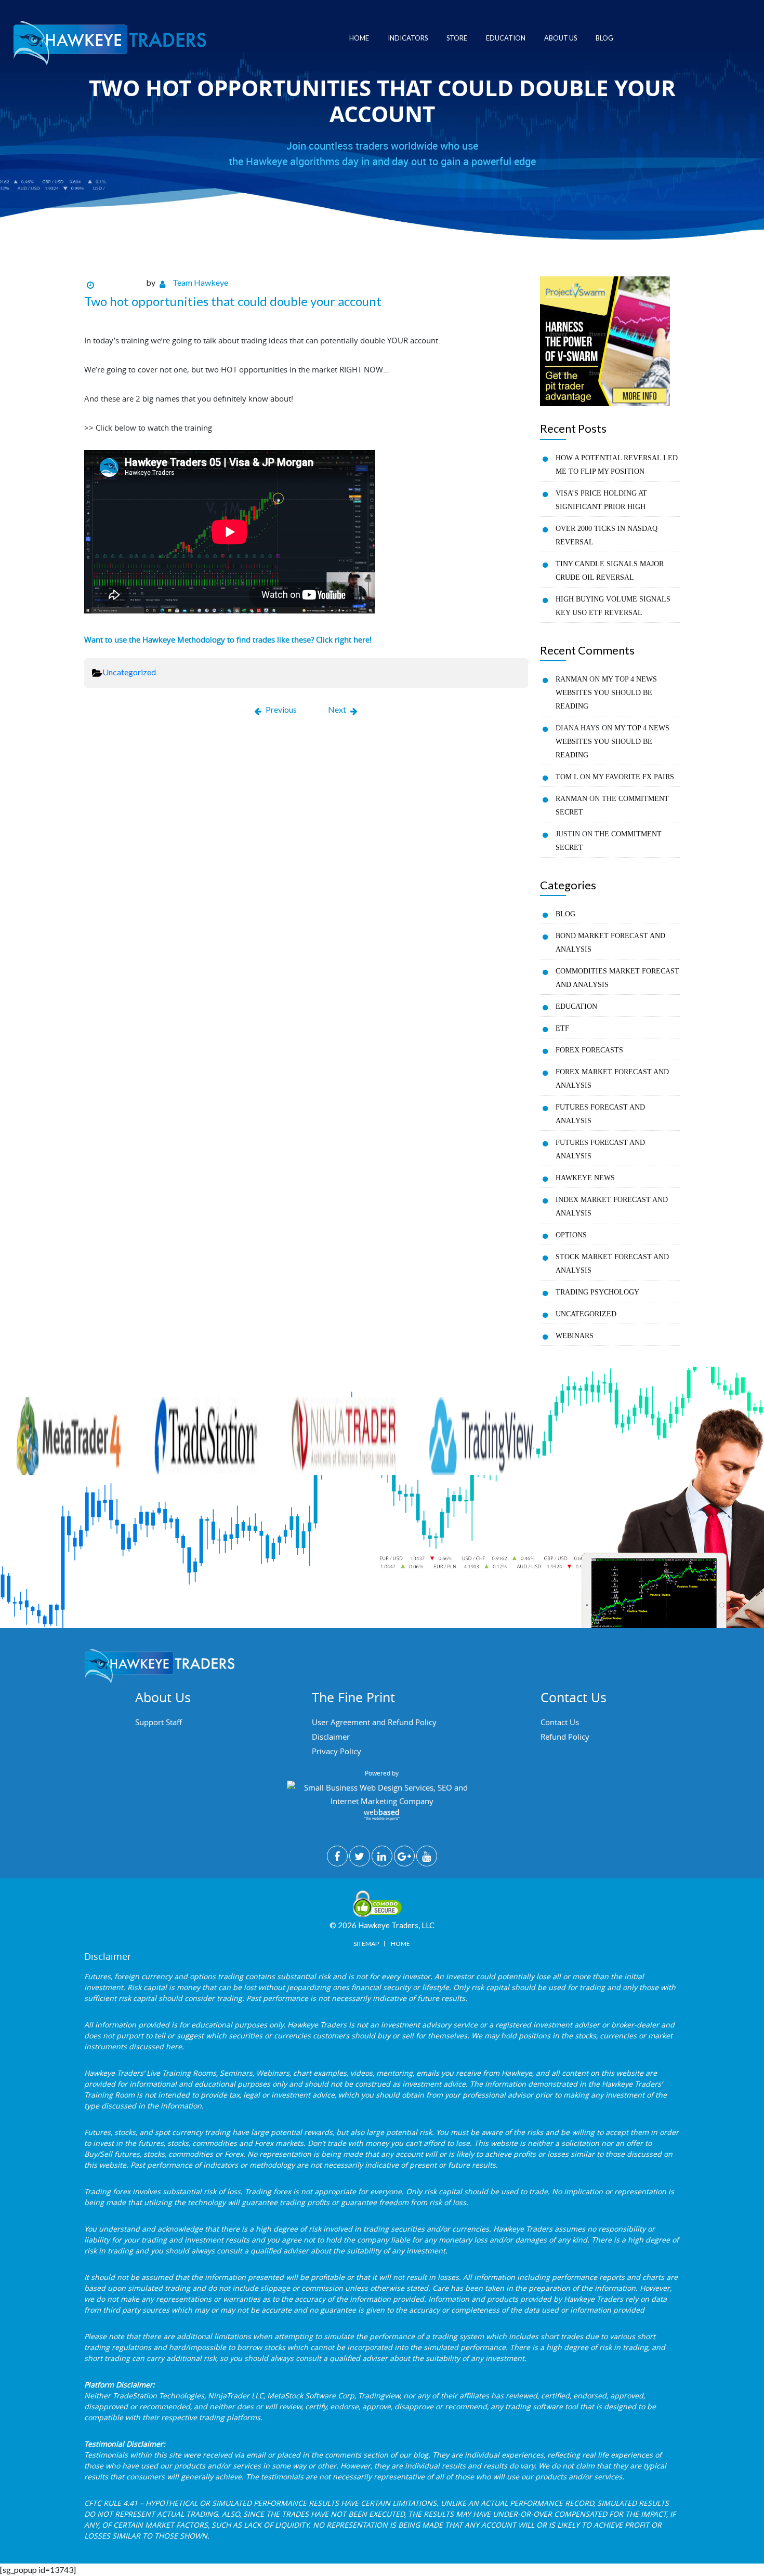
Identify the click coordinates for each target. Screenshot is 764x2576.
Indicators (408, 38)
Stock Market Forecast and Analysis (612, 1264)
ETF (562, 1028)
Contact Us (560, 1722)
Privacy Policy (337, 1751)
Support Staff (159, 1722)
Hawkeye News (585, 1178)
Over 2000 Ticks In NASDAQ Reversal (607, 535)
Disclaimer (331, 1737)
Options (571, 1235)
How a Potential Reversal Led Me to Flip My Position (617, 465)
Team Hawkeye (200, 282)
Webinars (575, 1336)
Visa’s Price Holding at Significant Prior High (601, 500)
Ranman (571, 679)
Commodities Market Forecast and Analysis (617, 978)
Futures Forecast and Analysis (600, 1114)
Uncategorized (129, 672)
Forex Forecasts (589, 1050)
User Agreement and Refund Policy (374, 1722)
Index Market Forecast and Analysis (612, 1206)
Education (506, 38)
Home (359, 38)
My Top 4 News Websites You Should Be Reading (606, 693)
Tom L (567, 777)
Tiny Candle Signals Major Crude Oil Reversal (610, 571)
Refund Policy (565, 1737)
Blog (604, 38)
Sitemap (366, 1944)
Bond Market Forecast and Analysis (610, 943)
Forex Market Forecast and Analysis (612, 1079)
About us (561, 38)
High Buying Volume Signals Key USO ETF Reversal (613, 606)
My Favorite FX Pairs (633, 777)
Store (457, 38)
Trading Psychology (597, 1292)
